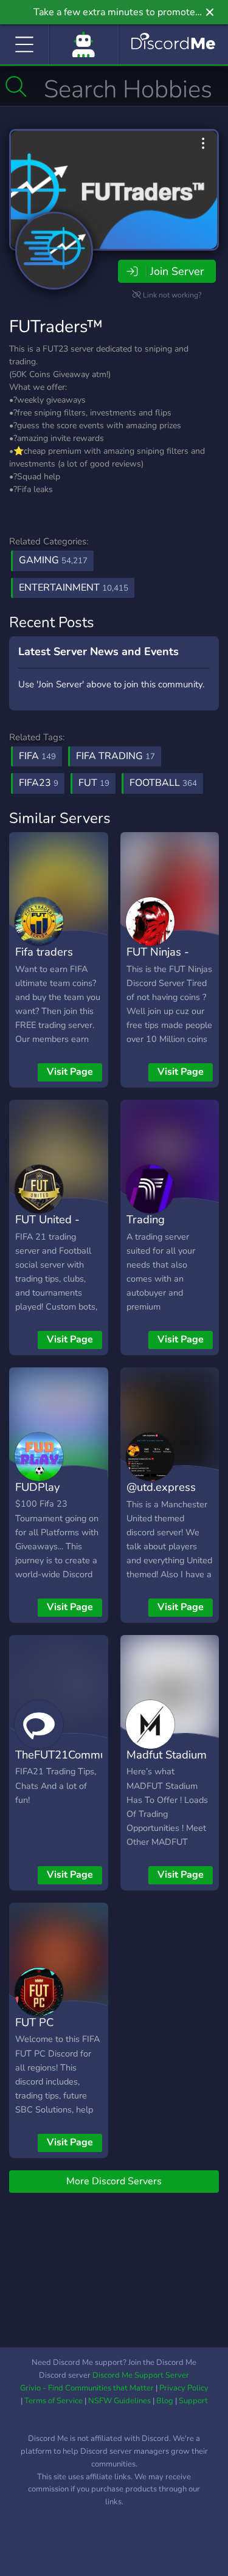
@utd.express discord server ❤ (169, 1496)
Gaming (53, 560)
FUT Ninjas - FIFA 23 (158, 960)
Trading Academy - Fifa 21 (165, 1237)
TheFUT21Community (70, 1755)
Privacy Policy (184, 2388)
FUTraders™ (56, 327)
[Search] (16, 86)
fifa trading (116, 756)
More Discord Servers (114, 2181)
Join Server (177, 271)
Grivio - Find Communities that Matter (87, 2388)
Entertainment (74, 588)
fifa (37, 756)
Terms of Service (54, 2401)
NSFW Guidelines (119, 2401)
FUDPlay (37, 1487)
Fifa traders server (44, 960)
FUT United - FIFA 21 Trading (55, 1228)
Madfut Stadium (167, 1755)
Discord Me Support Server (141, 2375)
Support (193, 2401)
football (163, 783)
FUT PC (34, 2022)
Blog (165, 2401)
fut (94, 783)
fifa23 (39, 783)
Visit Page (70, 1072)
